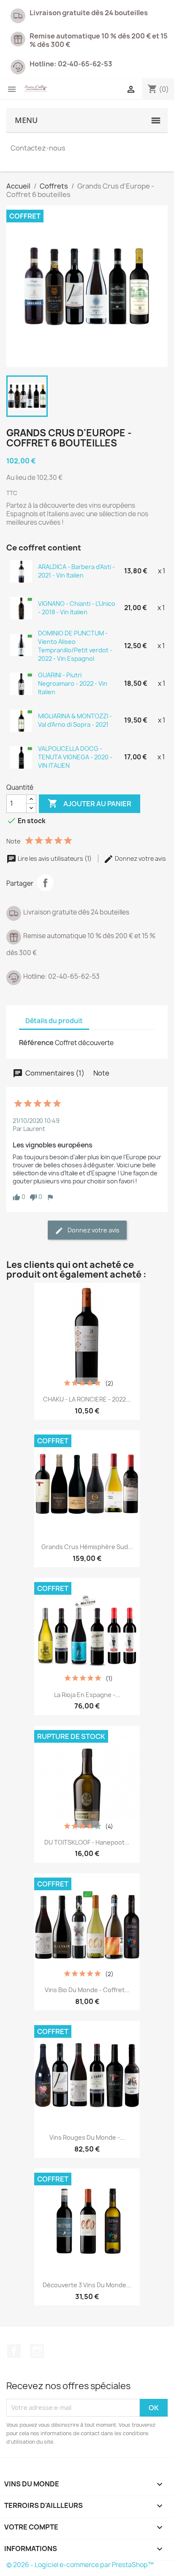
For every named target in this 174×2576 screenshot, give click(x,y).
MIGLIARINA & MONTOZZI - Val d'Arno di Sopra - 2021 (75, 720)
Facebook (14, 2351)
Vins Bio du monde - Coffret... (87, 1990)
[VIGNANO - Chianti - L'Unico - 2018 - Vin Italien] (21, 608)
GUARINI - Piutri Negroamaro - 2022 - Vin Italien (73, 683)
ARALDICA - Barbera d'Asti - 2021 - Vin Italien (76, 571)
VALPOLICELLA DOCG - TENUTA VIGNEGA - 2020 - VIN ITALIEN (75, 757)
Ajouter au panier (90, 803)
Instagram (37, 2351)
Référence (36, 1043)
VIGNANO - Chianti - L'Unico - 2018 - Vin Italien (77, 608)
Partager (45, 883)
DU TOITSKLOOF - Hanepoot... (87, 1842)
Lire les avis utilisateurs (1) (55, 858)
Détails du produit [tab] (54, 1021)
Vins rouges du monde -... (87, 2137)
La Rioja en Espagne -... (87, 1695)
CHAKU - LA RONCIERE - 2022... (87, 1399)
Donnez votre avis (140, 858)
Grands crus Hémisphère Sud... (87, 1547)
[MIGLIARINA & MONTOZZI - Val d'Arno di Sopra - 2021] (21, 720)
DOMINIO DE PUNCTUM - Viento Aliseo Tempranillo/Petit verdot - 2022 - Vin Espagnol (75, 646)
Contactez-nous (38, 148)
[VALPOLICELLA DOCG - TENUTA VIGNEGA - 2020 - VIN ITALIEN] (21, 757)
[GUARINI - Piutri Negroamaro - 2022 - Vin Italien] (21, 683)
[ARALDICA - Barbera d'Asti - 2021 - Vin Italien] (21, 571)
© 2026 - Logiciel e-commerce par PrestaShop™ (80, 2565)
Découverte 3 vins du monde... (87, 2285)
